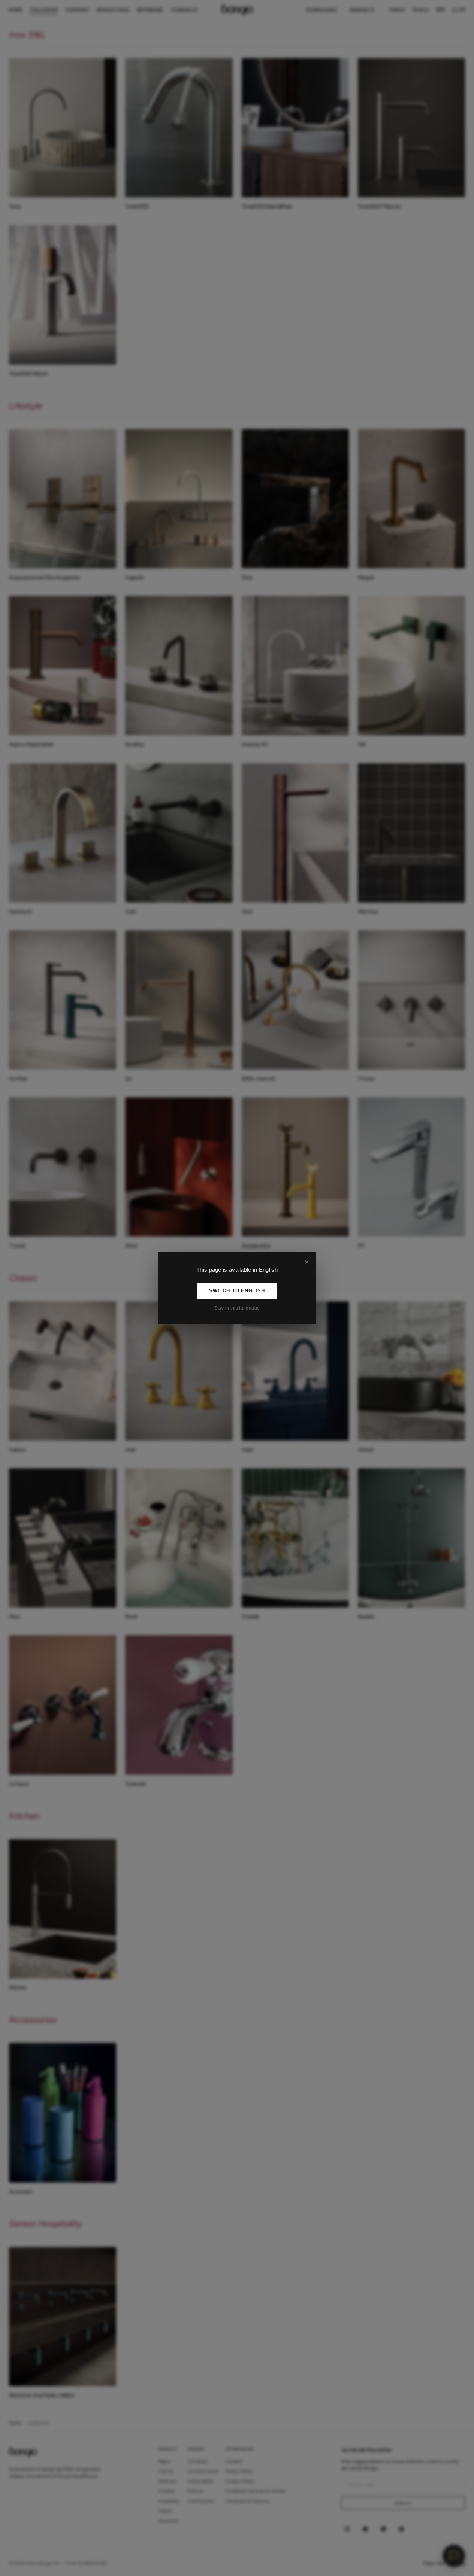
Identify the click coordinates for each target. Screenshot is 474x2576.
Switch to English (237, 1291)
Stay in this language (237, 1308)
